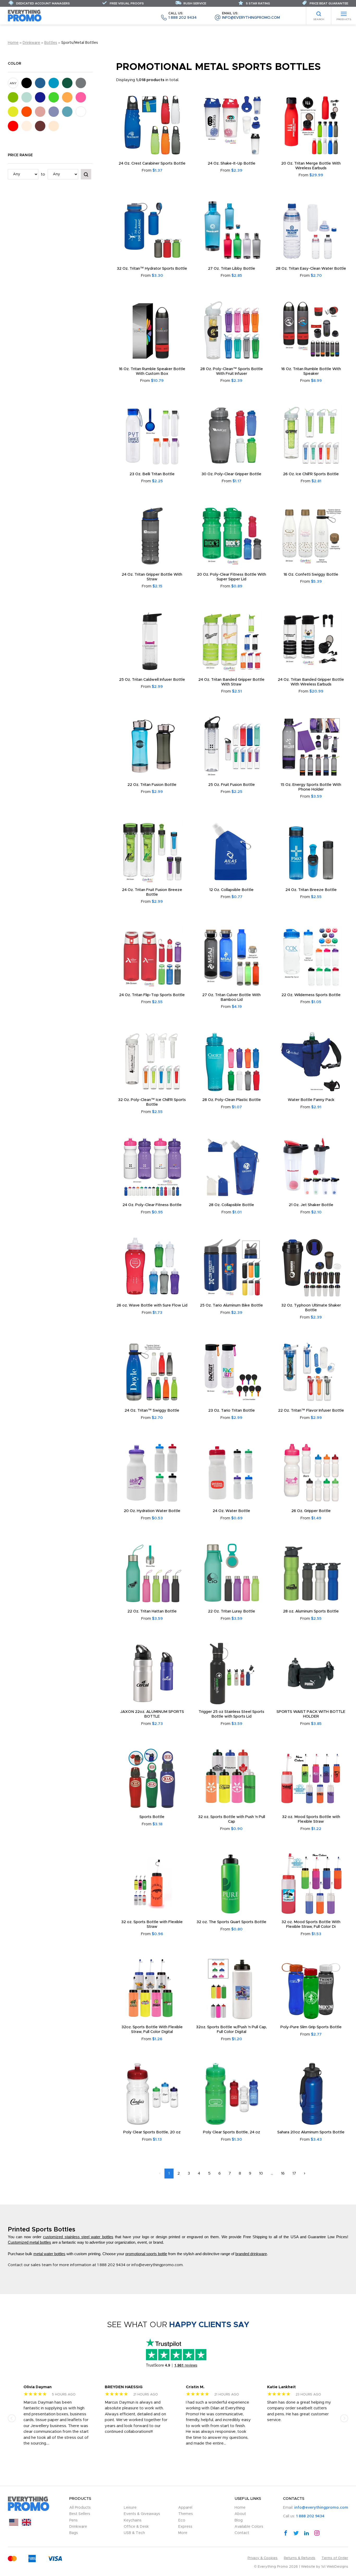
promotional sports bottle (146, 2254)
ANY (13, 83)
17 (294, 2173)
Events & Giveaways (142, 2514)
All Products (80, 2508)
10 (261, 2173)
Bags (74, 2533)
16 (283, 2173)
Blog (239, 2520)
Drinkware (31, 43)
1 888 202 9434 (182, 16)
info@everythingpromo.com (251, 16)
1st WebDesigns (335, 2567)
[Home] (25, 16)
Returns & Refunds (300, 2558)
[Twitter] (296, 2533)
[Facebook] (286, 2533)
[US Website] (14, 2524)
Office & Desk (136, 2527)
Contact (242, 2533)
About (240, 2514)
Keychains (133, 2520)
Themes (186, 2514)
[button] (12, 2418)
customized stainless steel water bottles (78, 2237)
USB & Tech (134, 2533)
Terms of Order (335, 2558)
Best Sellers (80, 2514)
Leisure (130, 2508)
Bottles (51, 43)
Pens (73, 2520)
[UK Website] (26, 2524)
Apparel (185, 2508)
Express (185, 2527)
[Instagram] (317, 2533)
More (183, 2533)
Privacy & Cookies (263, 2558)
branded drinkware (251, 2254)
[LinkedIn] (306, 2533)
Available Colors (249, 2527)
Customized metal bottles (29, 2242)
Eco (182, 2520)
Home (13, 43)
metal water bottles (49, 2254)
